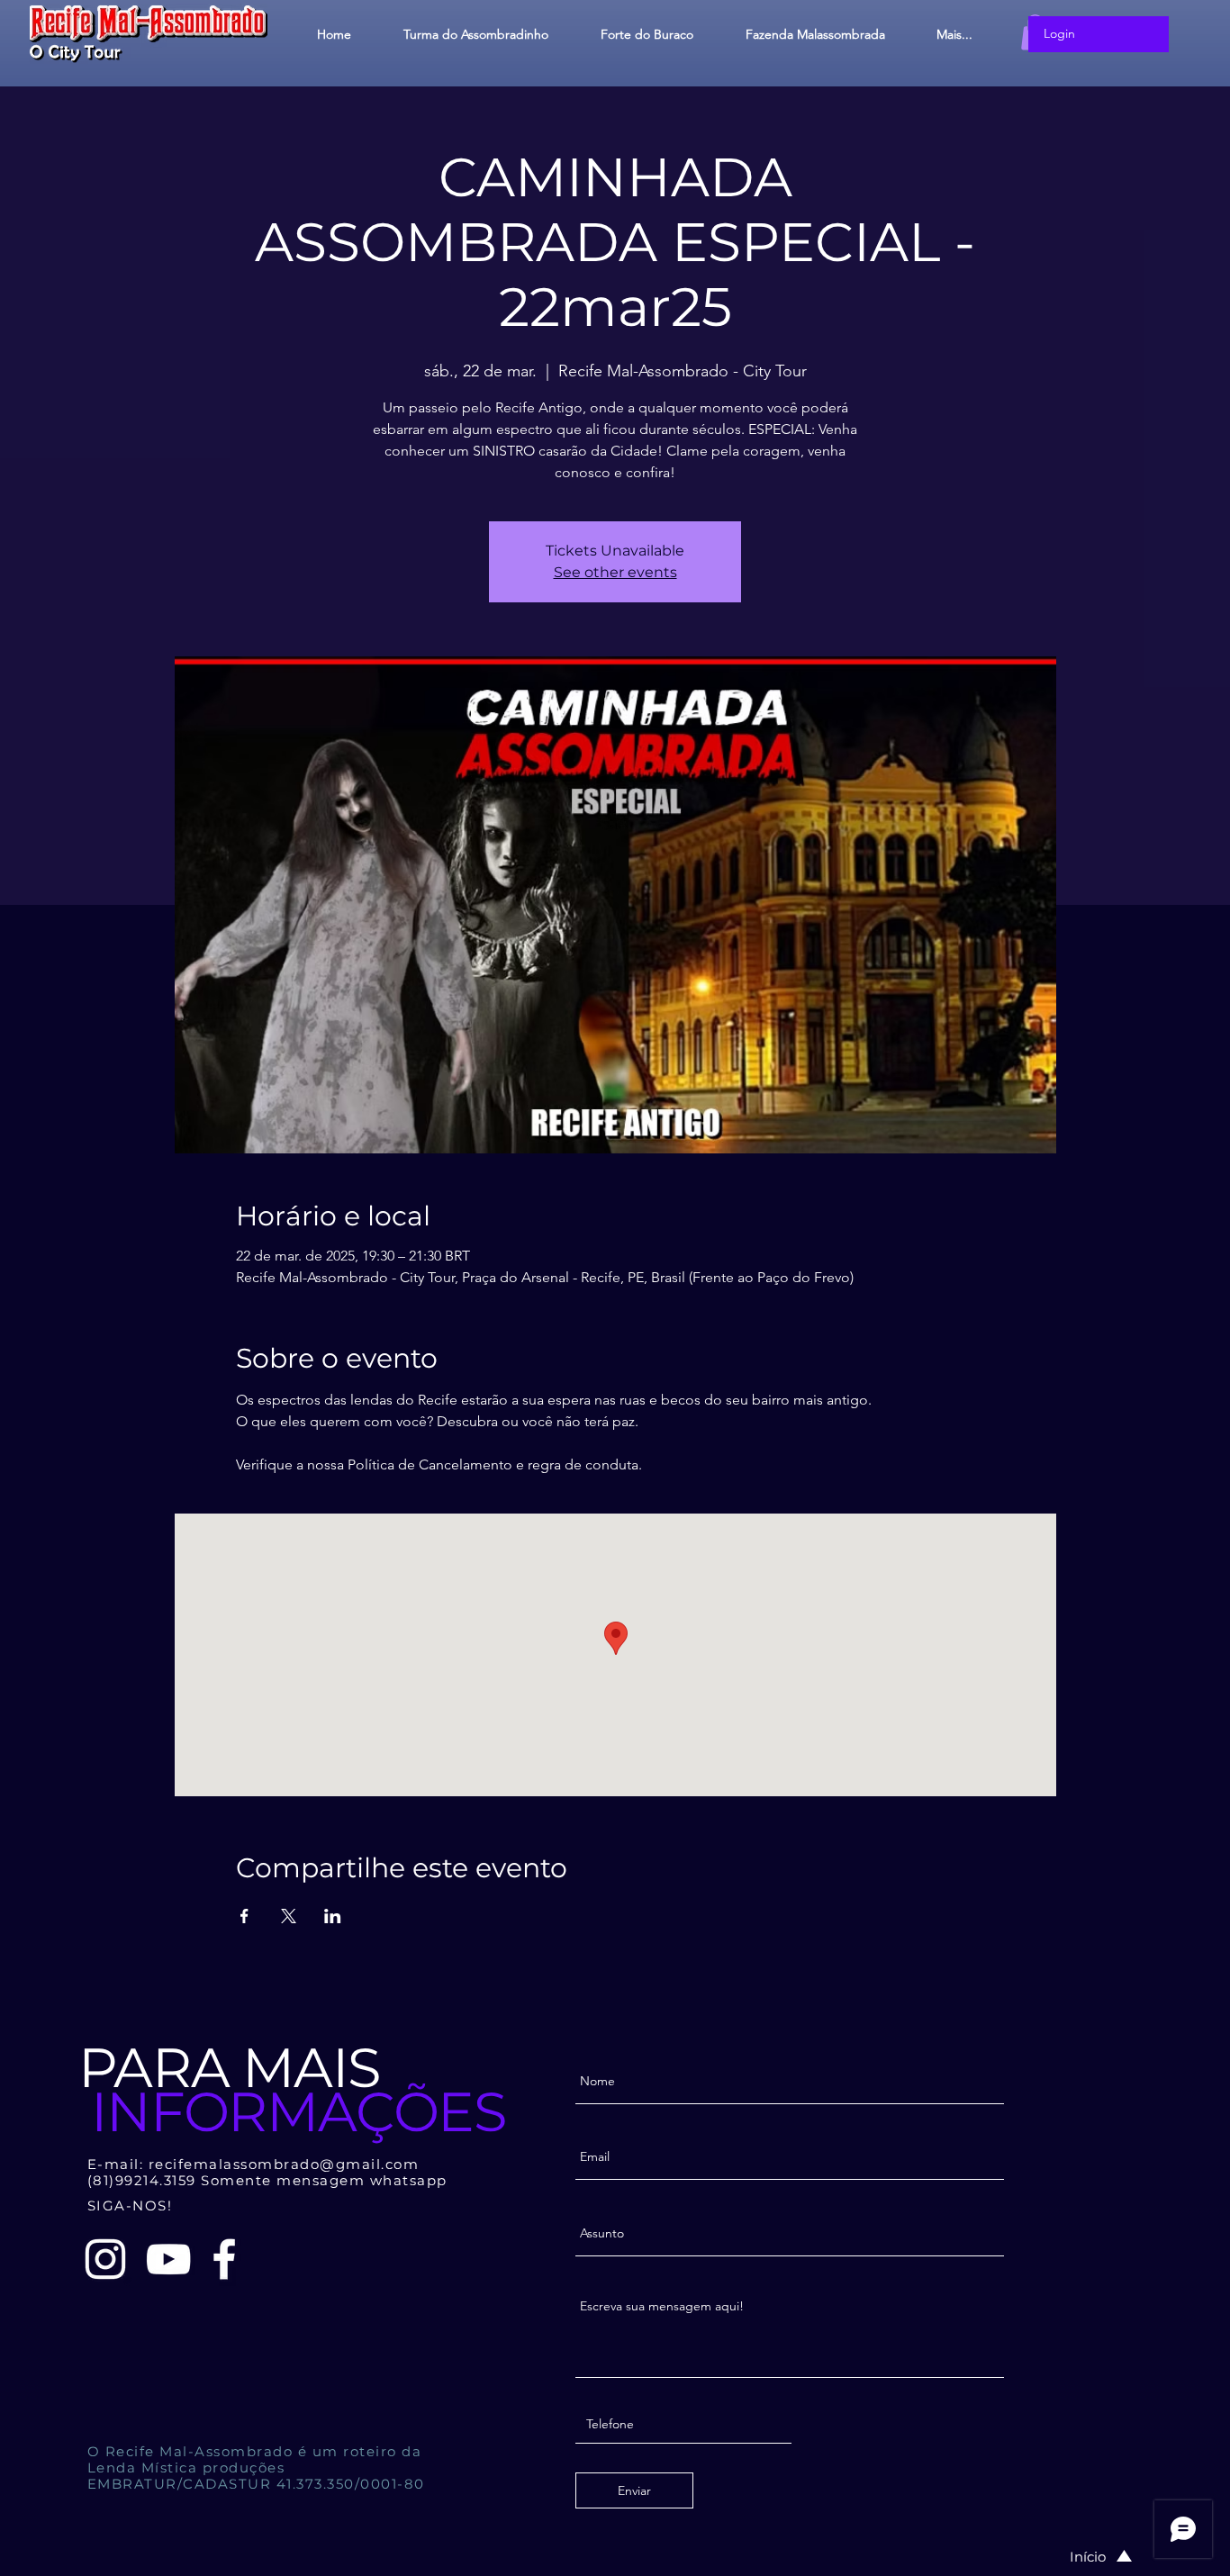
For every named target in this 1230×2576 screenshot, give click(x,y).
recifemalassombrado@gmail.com (284, 2164)
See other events (615, 572)
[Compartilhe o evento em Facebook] (244, 1916)
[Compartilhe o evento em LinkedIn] (333, 1916)
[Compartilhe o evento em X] (289, 1916)
